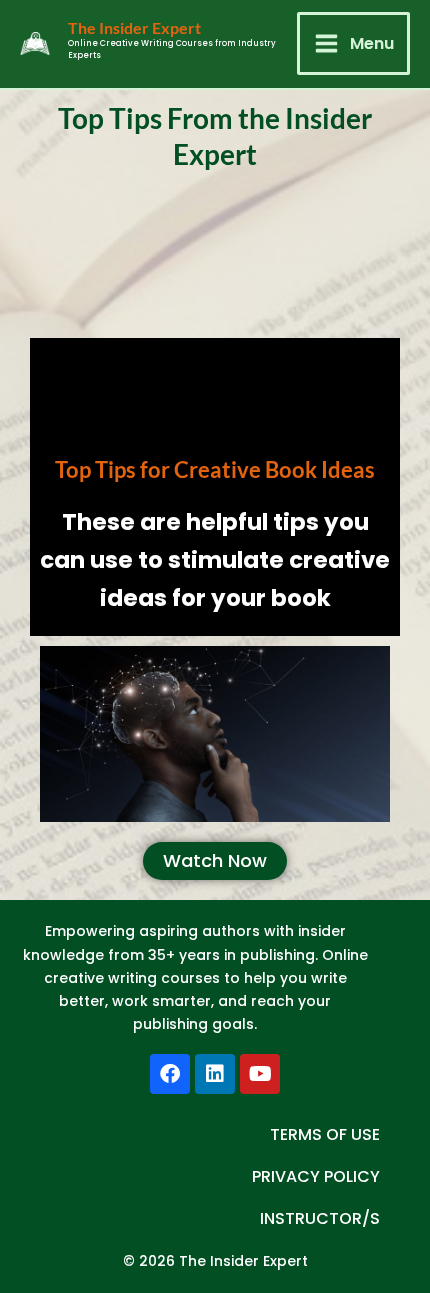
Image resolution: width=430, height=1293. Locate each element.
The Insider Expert (134, 27)
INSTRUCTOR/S (320, 1218)
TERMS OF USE (325, 1134)
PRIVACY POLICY (316, 1176)
